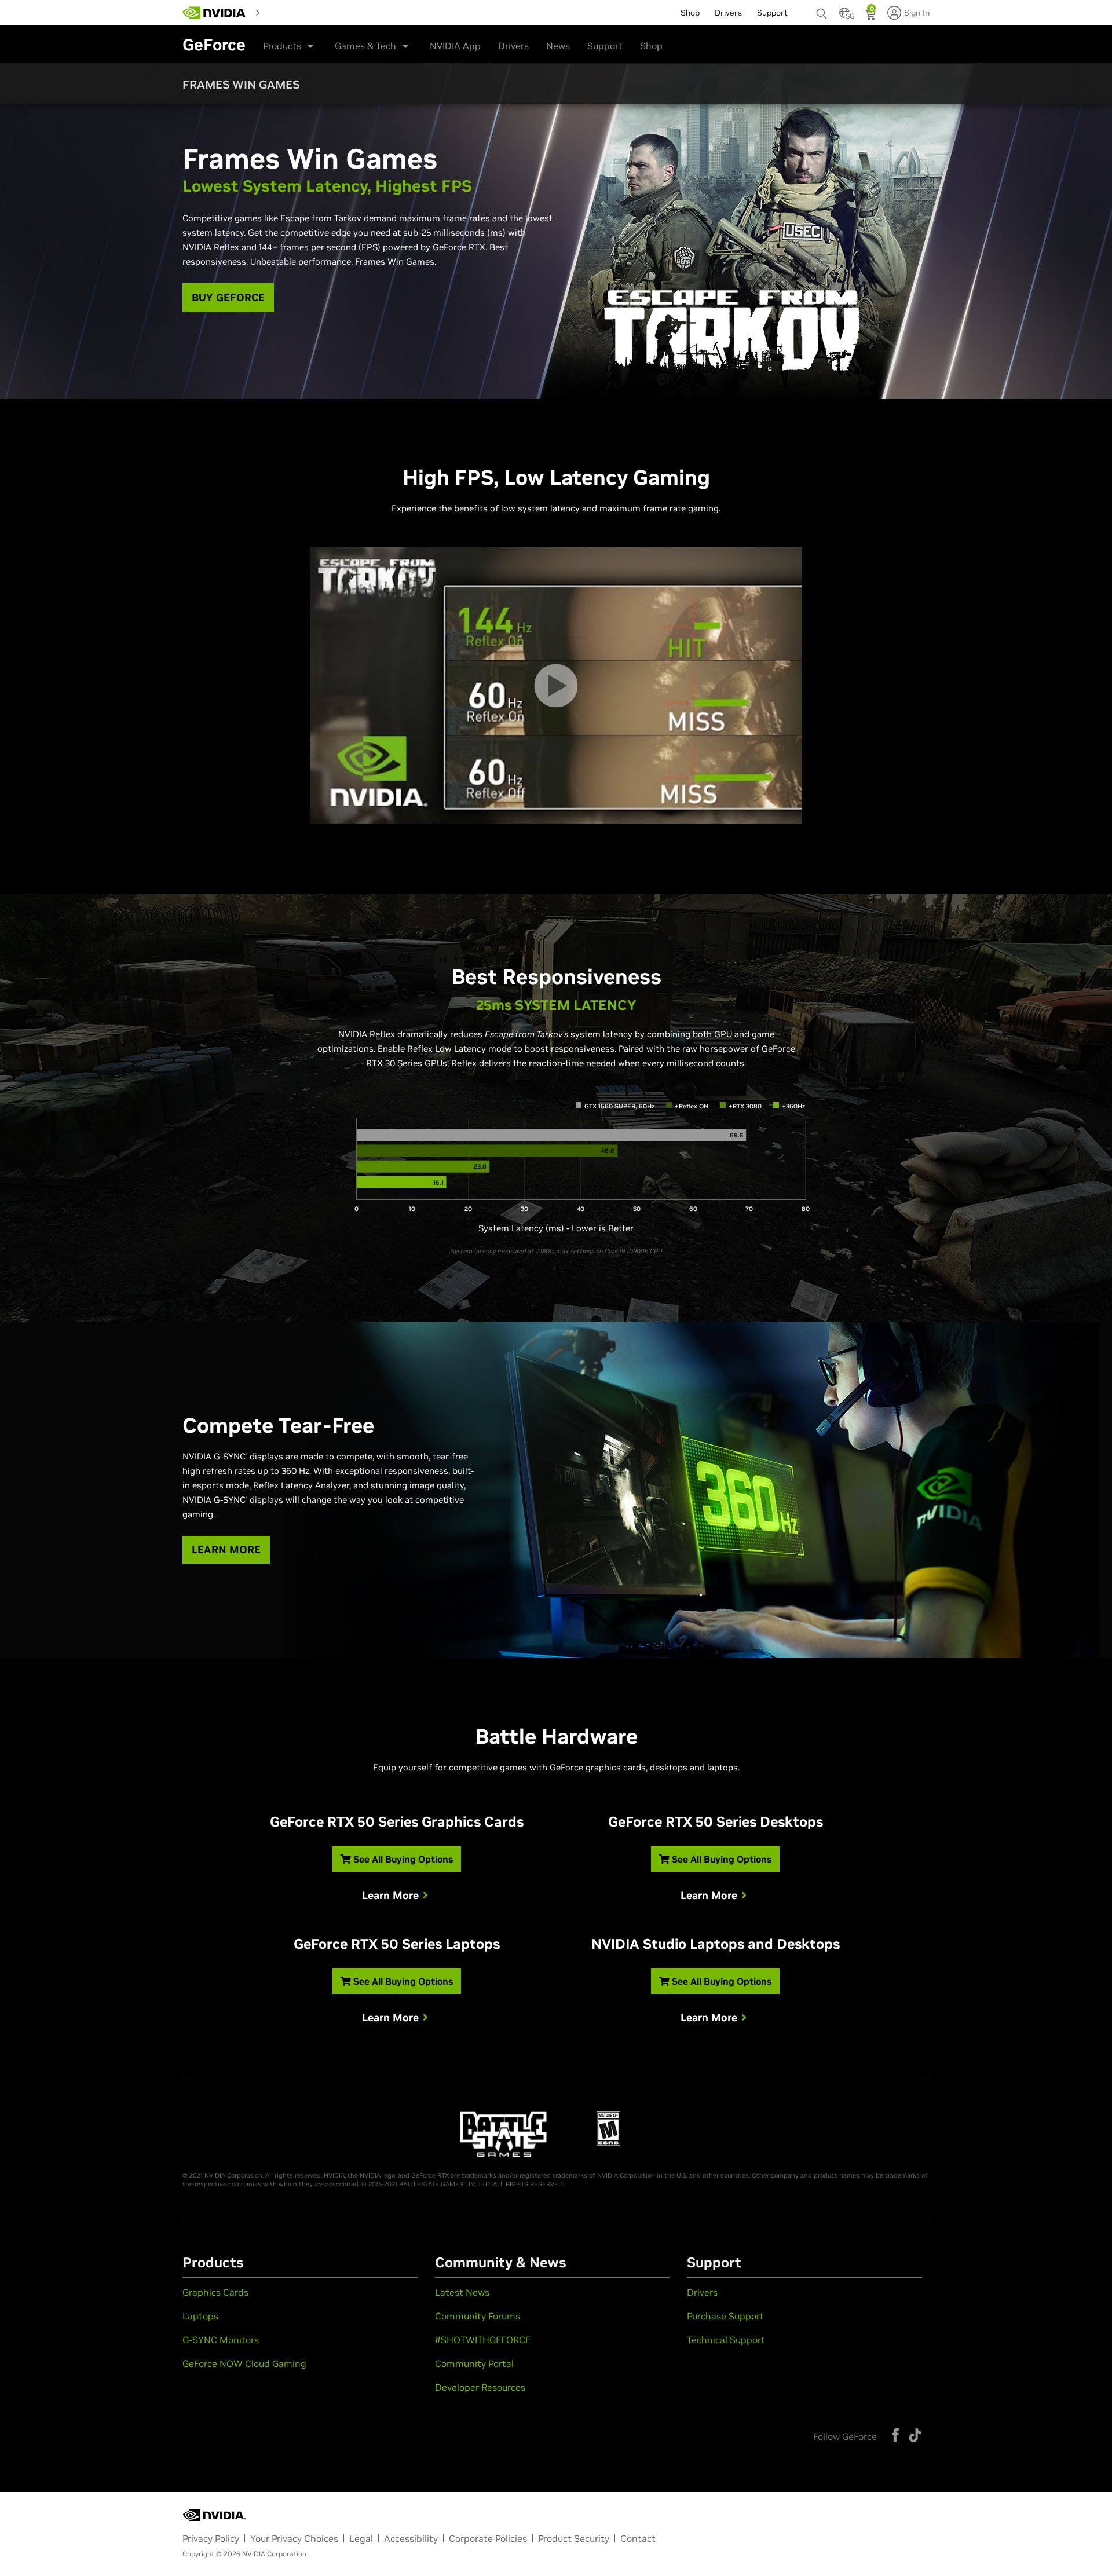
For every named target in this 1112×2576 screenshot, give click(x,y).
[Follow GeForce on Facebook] (895, 2435)
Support (605, 46)
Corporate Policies (488, 2538)
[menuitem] (286, 12)
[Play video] (556, 685)
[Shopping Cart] (871, 16)
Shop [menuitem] (690, 13)
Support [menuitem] (772, 13)
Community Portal (474, 2363)
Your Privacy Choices (294, 2538)
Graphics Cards (215, 2292)
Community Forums (478, 2316)
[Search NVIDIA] (822, 10)
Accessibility (411, 2538)
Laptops (200, 2316)
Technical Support (726, 2340)
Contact (638, 2538)
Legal (361, 2538)
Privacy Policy (211, 2538)
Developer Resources (480, 2387)
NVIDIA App (455, 46)
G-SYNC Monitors (221, 2340)
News (558, 46)
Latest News (462, 2292)
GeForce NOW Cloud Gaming (244, 2363)
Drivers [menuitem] (728, 13)
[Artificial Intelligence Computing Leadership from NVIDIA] (214, 13)
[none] (822, 8)
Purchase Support (725, 2316)
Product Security (574, 2538)
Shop (651, 46)
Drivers (513, 46)
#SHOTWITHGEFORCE (483, 2340)
